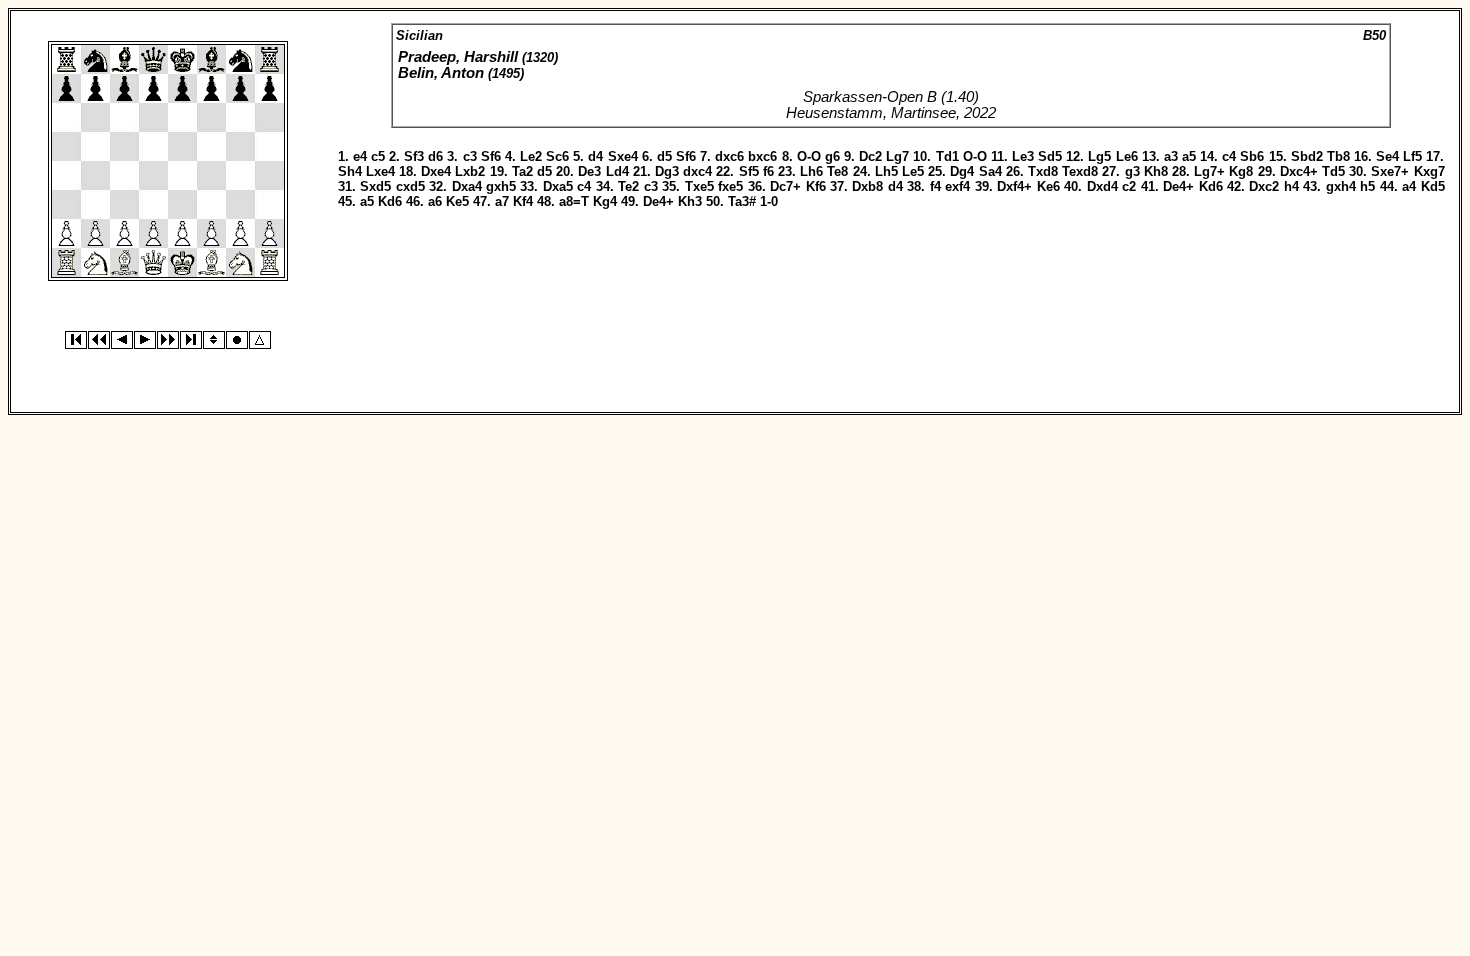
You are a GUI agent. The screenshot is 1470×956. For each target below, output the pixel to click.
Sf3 (414, 156)
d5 (664, 156)
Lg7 (897, 156)
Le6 (1127, 156)
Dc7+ (785, 186)
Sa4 (990, 171)
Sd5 (1050, 156)
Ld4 (617, 171)
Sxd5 (375, 186)
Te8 (837, 171)
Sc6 (557, 156)
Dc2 (870, 156)
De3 (589, 171)
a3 (1171, 156)
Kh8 (1156, 171)
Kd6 (1211, 186)
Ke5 (457, 201)
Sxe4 (623, 156)
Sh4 (350, 171)
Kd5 (1433, 186)
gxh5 (501, 186)
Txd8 (1043, 171)
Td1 (947, 156)
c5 (378, 156)
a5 (1189, 156)
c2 (1129, 186)
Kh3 (690, 201)
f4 (935, 186)
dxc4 (697, 171)
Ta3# (742, 201)
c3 (470, 156)
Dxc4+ (1299, 171)
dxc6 (729, 156)
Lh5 (886, 171)
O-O (809, 156)
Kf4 (523, 201)
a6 (435, 201)
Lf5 (1412, 156)
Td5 (1333, 171)
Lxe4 (380, 171)
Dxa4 (467, 186)
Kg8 (1241, 171)
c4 (1229, 156)
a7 (502, 201)
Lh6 (811, 171)
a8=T (574, 201)
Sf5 (749, 171)
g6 (832, 156)
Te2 (628, 186)
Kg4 (605, 201)
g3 (1132, 171)
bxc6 (762, 156)
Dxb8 (867, 186)
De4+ (1178, 186)
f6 (768, 171)
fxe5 (730, 186)
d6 (435, 156)
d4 (595, 156)
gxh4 (1341, 186)
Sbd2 (1307, 156)
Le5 (913, 171)
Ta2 (522, 171)
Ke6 (1048, 186)
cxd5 (410, 186)
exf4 (957, 186)
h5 (1367, 186)
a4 (1409, 186)
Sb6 (1252, 156)
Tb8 (1338, 156)
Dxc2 (1264, 186)
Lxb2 (470, 171)
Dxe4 (436, 171)
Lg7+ (1209, 171)
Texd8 (1080, 171)
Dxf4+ (1014, 186)
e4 (360, 156)
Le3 (1023, 156)
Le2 (531, 156)
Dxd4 (1102, 186)
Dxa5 (558, 186)
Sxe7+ (1390, 171)
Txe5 (699, 186)
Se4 (1387, 156)
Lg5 (1099, 156)
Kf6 (816, 186)
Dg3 (667, 171)
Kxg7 (1429, 171)
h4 (1291, 186)
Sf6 (491, 156)
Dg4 (962, 171)
